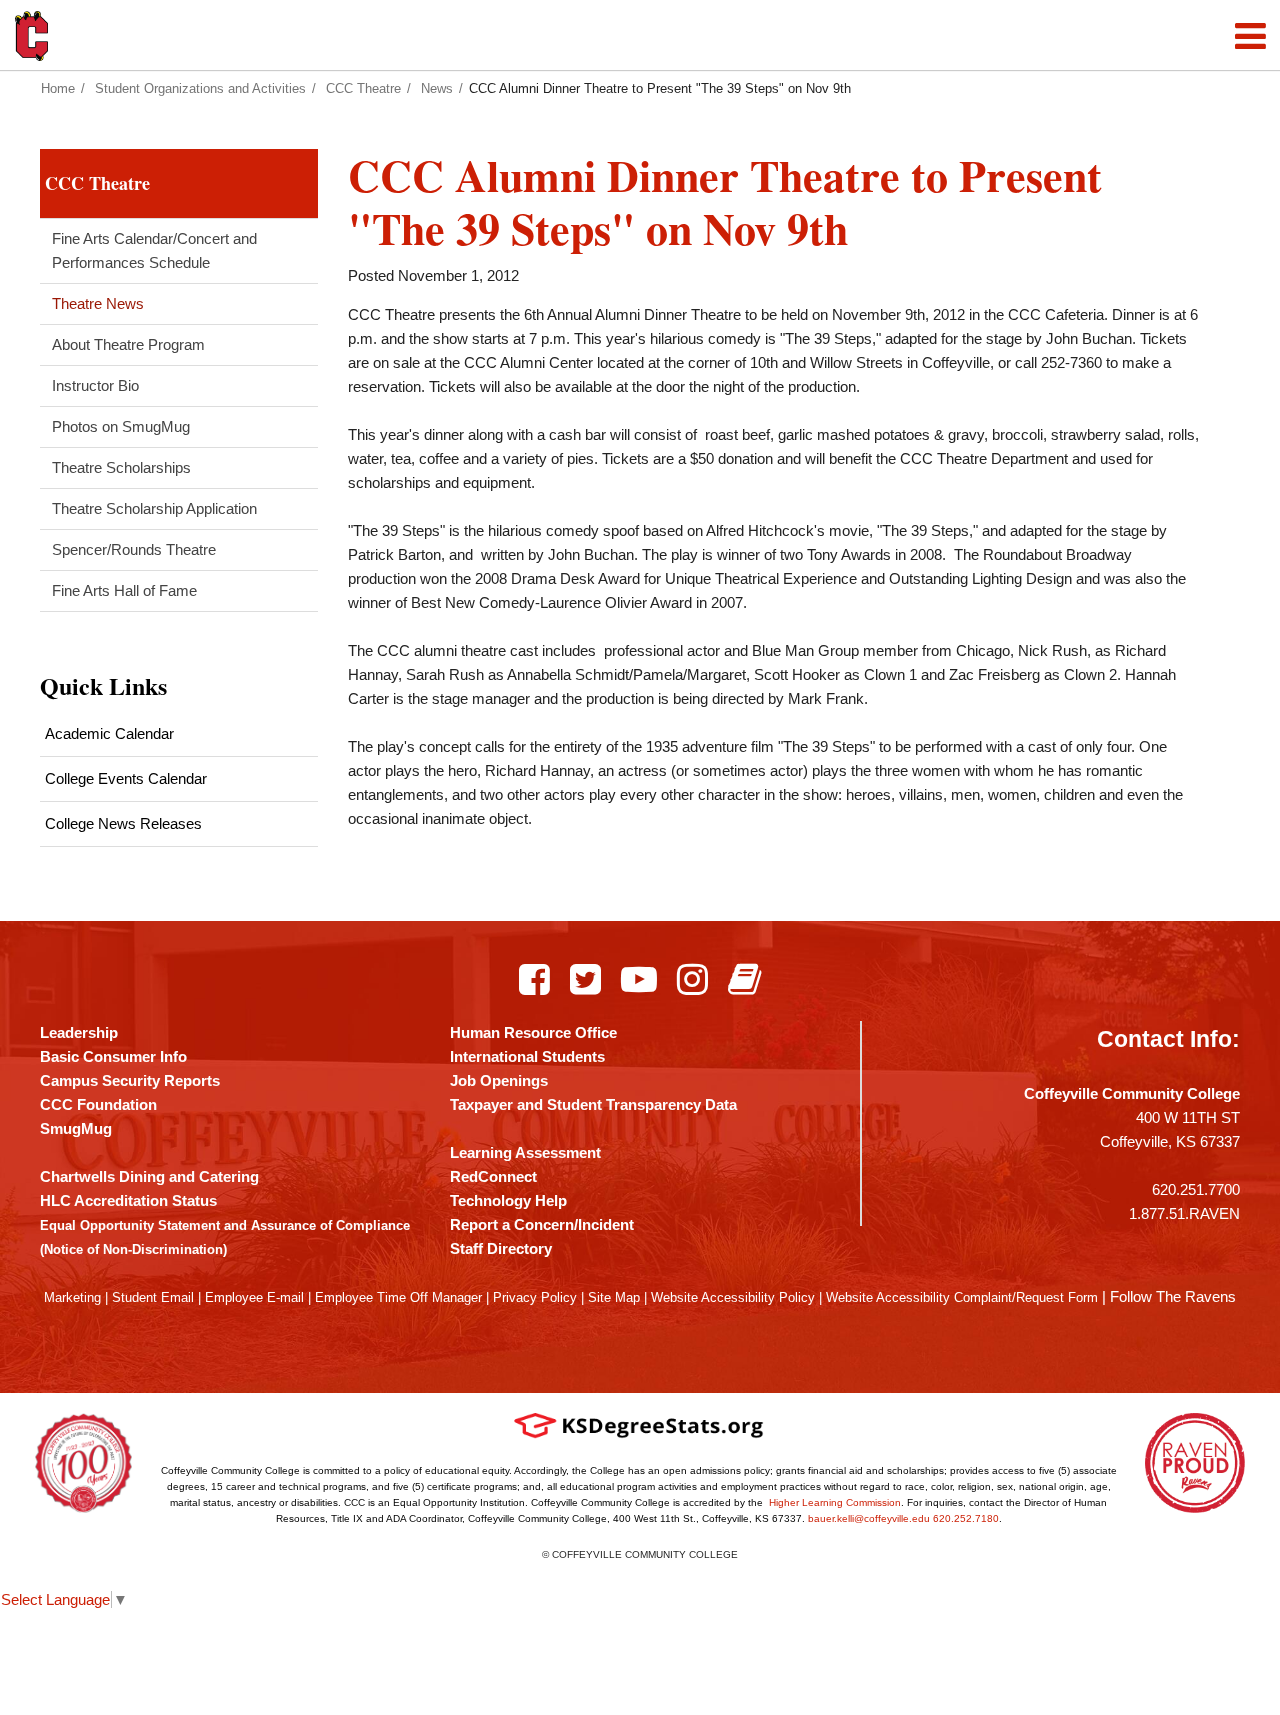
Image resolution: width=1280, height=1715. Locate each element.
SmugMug (76, 1128)
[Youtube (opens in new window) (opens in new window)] (639, 979)
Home (58, 88)
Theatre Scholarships (121, 467)
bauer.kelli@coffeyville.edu (869, 1518)
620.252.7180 (966, 1518)
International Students (527, 1056)
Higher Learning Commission (835, 1502)
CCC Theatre (363, 88)
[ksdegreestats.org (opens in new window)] (639, 1425)
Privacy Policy (535, 1297)
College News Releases (123, 823)
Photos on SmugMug (121, 426)
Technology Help (508, 1200)
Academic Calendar (109, 733)
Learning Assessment (525, 1152)
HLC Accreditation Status (128, 1200)
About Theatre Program (128, 344)
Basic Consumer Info (113, 1056)
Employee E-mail (254, 1297)
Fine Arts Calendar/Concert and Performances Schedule (154, 250)
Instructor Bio (95, 385)
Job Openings (499, 1080)
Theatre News (98, 303)
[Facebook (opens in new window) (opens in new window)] (534, 979)
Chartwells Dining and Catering (149, 1176)
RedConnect (493, 1176)
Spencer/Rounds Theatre (134, 549)
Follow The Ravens (1173, 1296)
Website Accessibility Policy (733, 1297)
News (437, 88)
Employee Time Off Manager (398, 1297)
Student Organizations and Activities (200, 88)
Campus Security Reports (130, 1080)
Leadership (79, 1032)
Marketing (72, 1297)
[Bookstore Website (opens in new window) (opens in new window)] (744, 979)
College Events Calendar (126, 778)
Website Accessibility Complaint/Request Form (962, 1297)
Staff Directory (501, 1248)
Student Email (153, 1297)
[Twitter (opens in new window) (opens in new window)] (585, 979)
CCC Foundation (98, 1104)
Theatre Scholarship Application (154, 508)
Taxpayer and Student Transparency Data (593, 1104)
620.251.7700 (1196, 1189)
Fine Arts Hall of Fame (124, 590)
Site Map (614, 1297)
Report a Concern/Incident (542, 1224)
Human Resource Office (533, 1032)
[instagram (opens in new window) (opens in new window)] (692, 979)
